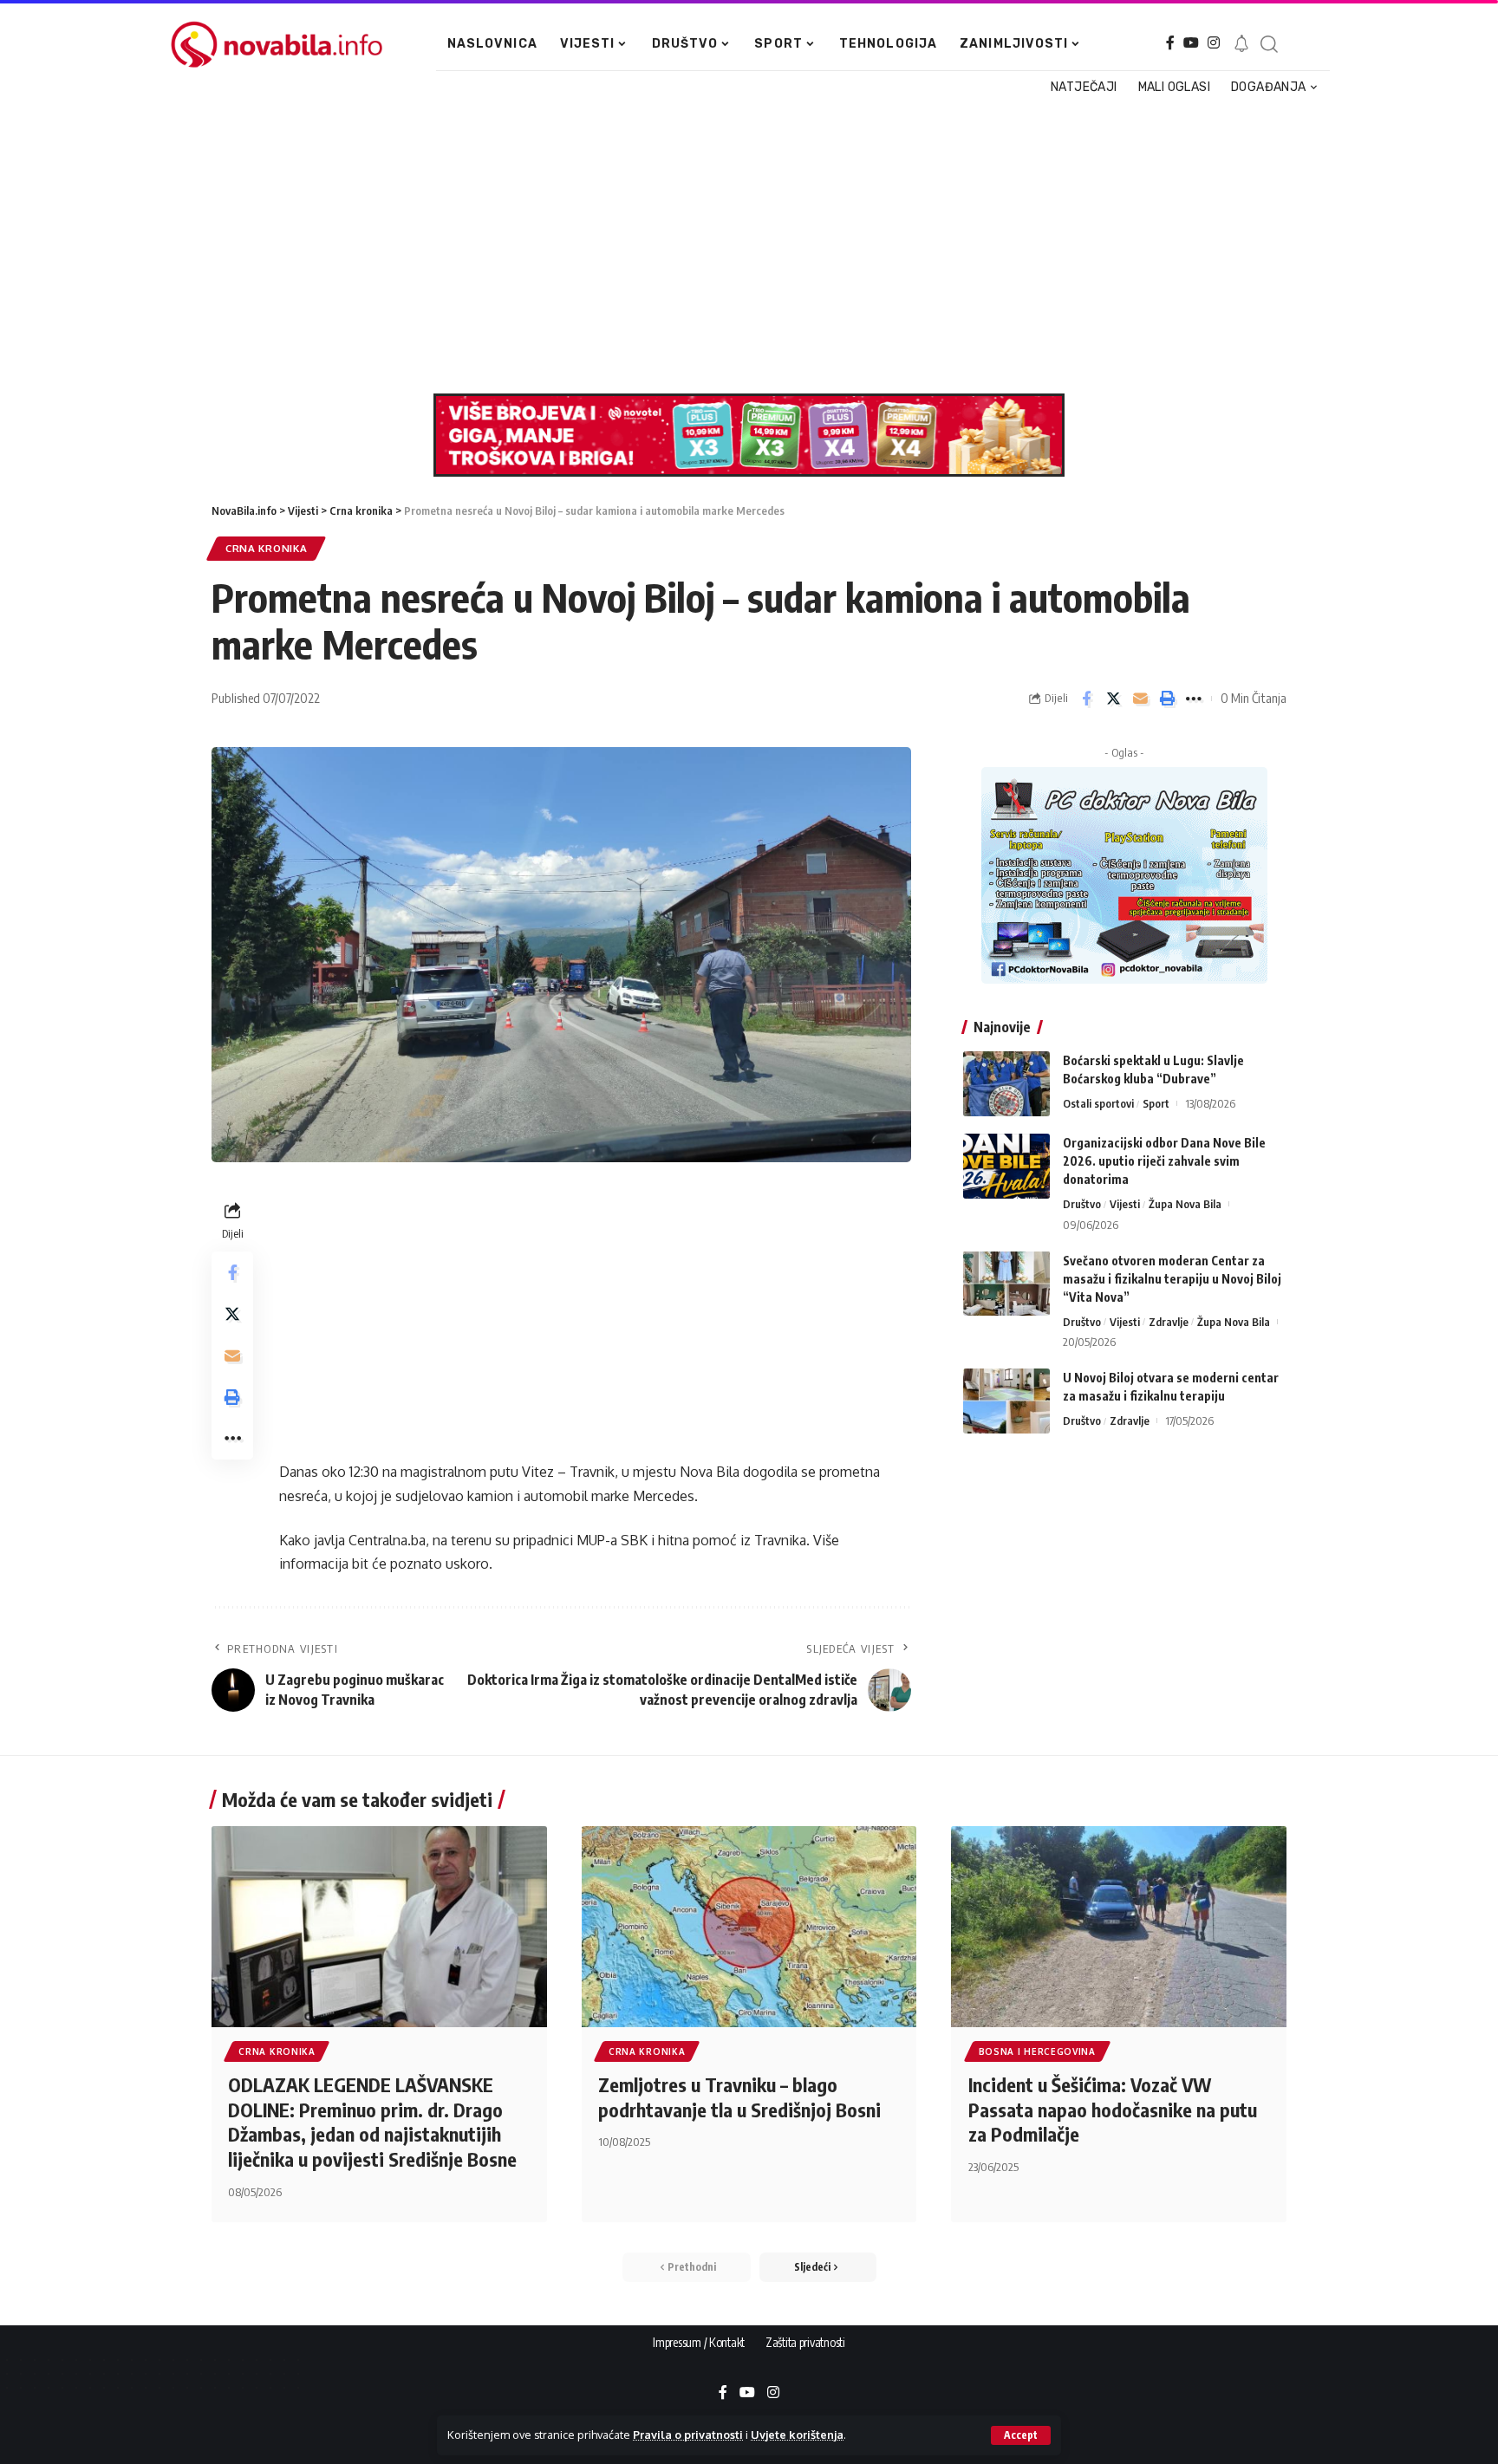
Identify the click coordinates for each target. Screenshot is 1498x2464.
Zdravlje (1169, 1321)
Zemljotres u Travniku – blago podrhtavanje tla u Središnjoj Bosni (739, 2097)
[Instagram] (1214, 43)
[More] (1194, 699)
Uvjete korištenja (797, 2435)
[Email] (1140, 699)
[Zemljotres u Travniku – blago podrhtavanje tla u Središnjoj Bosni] (749, 1927)
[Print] (1167, 699)
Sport (1156, 1103)
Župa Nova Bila (1185, 1204)
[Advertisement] (740, 246)
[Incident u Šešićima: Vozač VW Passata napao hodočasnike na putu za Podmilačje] (1119, 1927)
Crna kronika (266, 548)
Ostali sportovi (1098, 1103)
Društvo (1082, 1204)
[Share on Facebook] (1086, 699)
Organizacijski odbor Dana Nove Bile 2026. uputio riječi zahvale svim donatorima (1164, 1161)
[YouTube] (1191, 43)
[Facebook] (1170, 43)
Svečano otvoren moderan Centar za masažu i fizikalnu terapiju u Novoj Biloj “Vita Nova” (1172, 1278)
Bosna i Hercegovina (1037, 2051)
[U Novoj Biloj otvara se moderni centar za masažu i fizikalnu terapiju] (1006, 1401)
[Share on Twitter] (1113, 699)
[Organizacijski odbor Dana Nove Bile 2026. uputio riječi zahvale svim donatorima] (1006, 1166)
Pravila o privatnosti (688, 2435)
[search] (1268, 44)
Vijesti (1125, 1204)
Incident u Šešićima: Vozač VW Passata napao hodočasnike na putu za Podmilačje (1113, 2109)
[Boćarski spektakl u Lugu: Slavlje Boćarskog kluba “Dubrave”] (1006, 1084)
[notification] (1241, 44)
